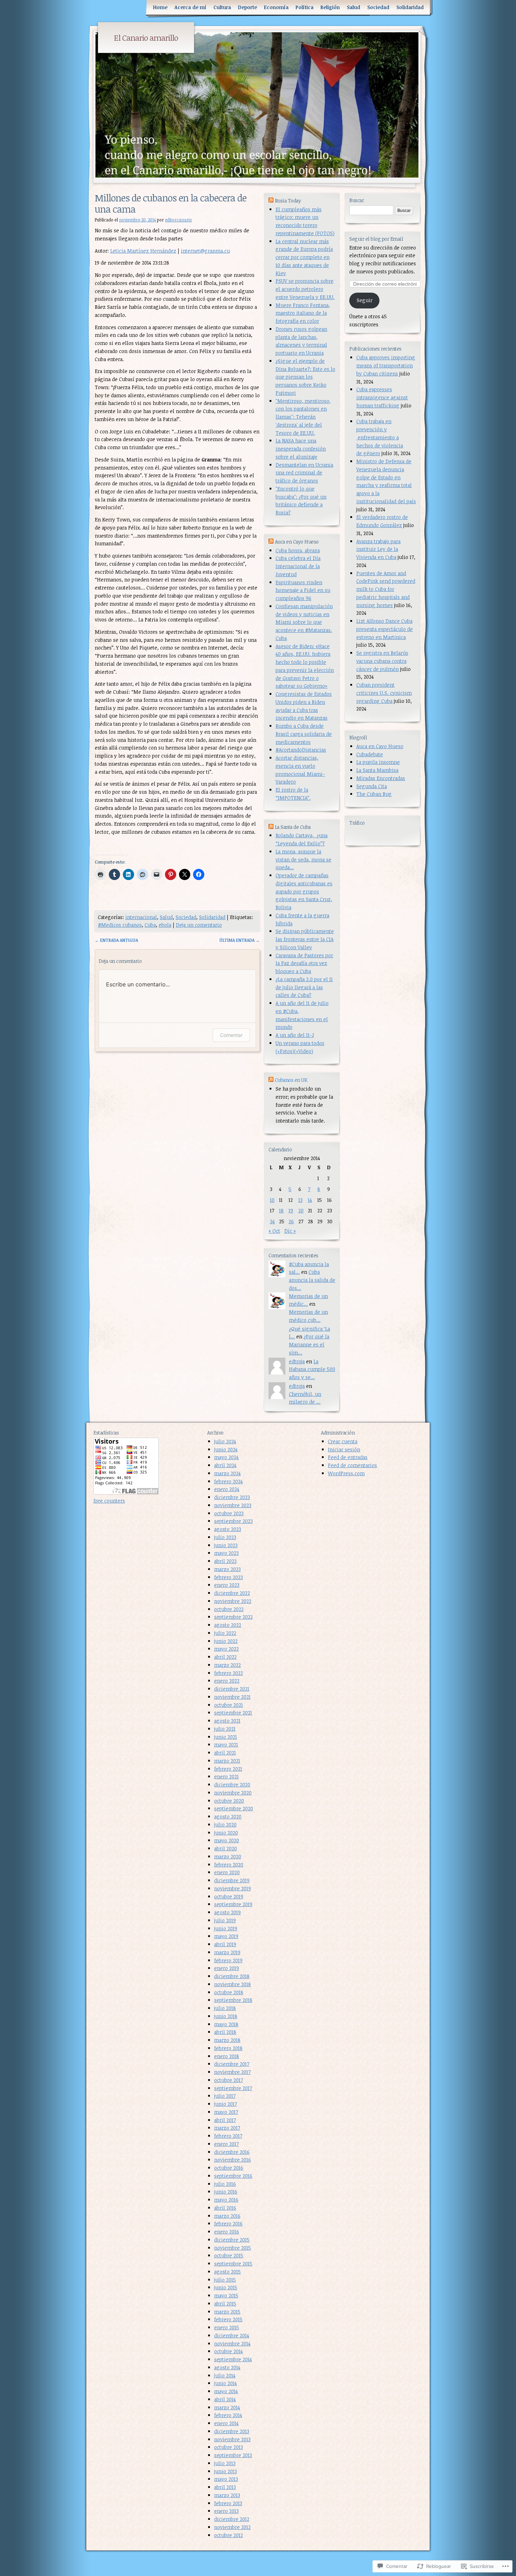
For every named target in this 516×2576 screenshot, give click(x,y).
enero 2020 (227, 1872)
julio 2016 (225, 2184)
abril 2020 (226, 1848)
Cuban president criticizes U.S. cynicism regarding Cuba (384, 693)
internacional (141, 917)
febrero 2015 (228, 2319)
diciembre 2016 (232, 2152)
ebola (165, 925)
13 (300, 1200)
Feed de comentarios (352, 1465)
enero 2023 (227, 1585)
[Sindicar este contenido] (271, 201)
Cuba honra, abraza (298, 550)
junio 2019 (226, 1928)
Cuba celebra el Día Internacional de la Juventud (298, 566)
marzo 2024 (227, 1473)
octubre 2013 (229, 2447)
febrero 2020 (229, 1865)
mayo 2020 (227, 1840)
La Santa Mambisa (377, 770)
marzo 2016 (227, 2216)
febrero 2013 (228, 2503)
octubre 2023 (229, 1513)
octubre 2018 (229, 1992)
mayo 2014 (226, 2391)
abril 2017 (225, 2120)
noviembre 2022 (233, 1601)
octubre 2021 (229, 1705)
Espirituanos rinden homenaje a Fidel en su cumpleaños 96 (303, 590)
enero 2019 (227, 1968)
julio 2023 (225, 1537)
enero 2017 (226, 2144)
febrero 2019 (228, 1960)
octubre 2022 (229, 1609)
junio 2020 (226, 1833)
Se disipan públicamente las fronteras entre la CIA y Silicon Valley (305, 939)
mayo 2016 (226, 2200)
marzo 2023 (227, 1569)
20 (301, 1210)
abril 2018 (225, 2032)
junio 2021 (226, 1737)
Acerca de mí (190, 7)
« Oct (274, 1231)
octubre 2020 (229, 1801)
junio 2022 (226, 1641)
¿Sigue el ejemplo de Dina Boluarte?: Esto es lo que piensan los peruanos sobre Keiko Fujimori (305, 377)
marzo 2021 (227, 1761)
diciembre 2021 (232, 1689)
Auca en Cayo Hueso (380, 746)
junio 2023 (226, 1545)
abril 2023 (225, 1561)
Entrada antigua (116, 940)
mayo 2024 (226, 1457)
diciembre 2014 (232, 2335)
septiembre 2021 (233, 1713)
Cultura (222, 7)
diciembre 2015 (232, 2240)
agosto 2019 (227, 1912)
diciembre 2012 (232, 2519)
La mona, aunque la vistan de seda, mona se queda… (303, 860)
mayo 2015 (226, 2295)
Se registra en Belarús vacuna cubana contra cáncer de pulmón (382, 661)
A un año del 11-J (295, 1035)
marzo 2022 (227, 1665)
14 (310, 1200)
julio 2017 (225, 2096)
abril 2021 (225, 1753)
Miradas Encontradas (381, 778)
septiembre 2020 (234, 1808)
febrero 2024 (229, 1481)
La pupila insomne (378, 762)
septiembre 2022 (233, 1617)
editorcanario (178, 220)
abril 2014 (225, 2399)
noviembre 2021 (232, 1697)
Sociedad (378, 7)
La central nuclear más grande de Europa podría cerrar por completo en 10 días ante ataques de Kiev (304, 257)
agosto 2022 (228, 1625)
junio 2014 (226, 2383)
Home (160, 7)
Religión (330, 7)
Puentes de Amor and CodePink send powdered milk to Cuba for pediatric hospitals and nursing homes (386, 589)
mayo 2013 (226, 2479)
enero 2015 (227, 2327)
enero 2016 (227, 2232)
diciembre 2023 (232, 1497)
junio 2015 (226, 2287)
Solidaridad (410, 7)
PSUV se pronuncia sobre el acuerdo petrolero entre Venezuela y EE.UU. (305, 289)
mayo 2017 (226, 2112)
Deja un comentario (199, 925)
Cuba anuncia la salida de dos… (312, 1280)
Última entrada (240, 940)
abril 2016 (225, 2208)
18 (281, 1210)
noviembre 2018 (233, 1984)
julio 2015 (225, 2280)
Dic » (290, 1231)
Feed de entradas (348, 1457)
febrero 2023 (229, 1577)
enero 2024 (227, 1489)
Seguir (365, 300)
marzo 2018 (227, 2040)
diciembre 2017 (232, 2064)
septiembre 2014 (233, 2359)
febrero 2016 (228, 2224)
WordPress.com (346, 1473)
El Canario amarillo (146, 38)
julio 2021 (225, 1729)
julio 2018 (225, 2008)
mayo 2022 (226, 1649)
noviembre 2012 (232, 2527)
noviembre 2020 (233, 1793)
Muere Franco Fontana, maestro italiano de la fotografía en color (303, 313)
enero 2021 (226, 1776)
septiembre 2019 (233, 1904)
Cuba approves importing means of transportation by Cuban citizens (386, 365)
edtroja (297, 1361)
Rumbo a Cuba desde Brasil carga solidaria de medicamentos (304, 734)
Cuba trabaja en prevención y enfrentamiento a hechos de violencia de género (380, 437)
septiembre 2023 (233, 1521)
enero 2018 (227, 2056)
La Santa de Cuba (293, 827)
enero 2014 (226, 2423)
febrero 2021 (228, 1769)
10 (272, 1200)
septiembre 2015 (233, 2264)
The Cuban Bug (374, 794)
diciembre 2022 (232, 1593)
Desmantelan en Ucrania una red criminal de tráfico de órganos (304, 473)
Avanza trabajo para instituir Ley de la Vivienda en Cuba (378, 549)
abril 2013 (225, 2487)
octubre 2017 (229, 2080)
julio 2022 (225, 1633)
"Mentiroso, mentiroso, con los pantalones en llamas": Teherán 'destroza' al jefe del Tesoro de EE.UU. (303, 417)
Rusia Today (288, 201)
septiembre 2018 (233, 2000)
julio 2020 (225, 1825)
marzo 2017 (227, 2128)
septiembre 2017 (233, 2088)
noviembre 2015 (233, 2248)
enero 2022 (227, 1681)
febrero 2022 (229, 1673)
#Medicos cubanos (120, 925)
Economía (276, 7)
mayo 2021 (226, 1745)
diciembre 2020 (232, 1785)
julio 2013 (225, 2463)
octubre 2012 (229, 2535)
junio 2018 (226, 2016)
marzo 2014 (227, 2407)
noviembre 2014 (232, 2344)
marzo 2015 (227, 2312)
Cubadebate (370, 754)
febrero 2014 (228, 2415)
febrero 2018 (228, 2048)
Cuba (150, 925)
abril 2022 (225, 1657)
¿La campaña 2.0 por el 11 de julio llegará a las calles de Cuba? (304, 987)
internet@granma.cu (205, 251)
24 (272, 1221)
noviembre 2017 (232, 2072)
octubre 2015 (229, 2255)
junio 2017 (226, 2104)
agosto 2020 (228, 1816)
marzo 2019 (227, 1952)
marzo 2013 (227, 2495)
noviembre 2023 (233, 1505)
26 (291, 1221)
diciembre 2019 (232, 1880)
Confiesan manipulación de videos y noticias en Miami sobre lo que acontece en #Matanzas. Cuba (304, 622)
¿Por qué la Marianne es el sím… (309, 1344)
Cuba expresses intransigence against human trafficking (382, 397)
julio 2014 (225, 2375)
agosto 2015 (227, 2272)
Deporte (247, 7)
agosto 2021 (227, 1721)
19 (291, 1210)
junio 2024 (226, 1449)
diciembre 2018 (232, 1976)
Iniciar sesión (344, 1449)
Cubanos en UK (291, 1080)
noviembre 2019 (233, 1888)
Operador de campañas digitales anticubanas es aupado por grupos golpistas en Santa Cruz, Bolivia (304, 891)
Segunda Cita (372, 786)
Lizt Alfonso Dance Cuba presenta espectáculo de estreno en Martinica (385, 629)
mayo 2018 (226, 2024)
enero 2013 (226, 2511)
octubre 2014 (229, 2351)
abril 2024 (225, 1465)
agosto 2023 (228, 1529)
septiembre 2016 (233, 2176)
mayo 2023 (226, 1553)
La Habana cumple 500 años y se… (312, 1369)
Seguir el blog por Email (376, 239)
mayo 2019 (226, 1936)
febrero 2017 (228, 2136)
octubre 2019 (229, 1896)
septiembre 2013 (233, 2455)
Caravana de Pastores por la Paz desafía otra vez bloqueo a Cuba (304, 963)
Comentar (231, 1035)
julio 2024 (225, 1441)
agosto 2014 (227, 2367)
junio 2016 (226, 2192)
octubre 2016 (229, 2168)
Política (305, 7)
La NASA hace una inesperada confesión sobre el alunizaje (301, 449)
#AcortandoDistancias (301, 750)
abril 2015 (225, 2304)
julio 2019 (225, 1920)
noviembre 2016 (233, 2160)
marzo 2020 (228, 1856)
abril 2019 (225, 1944)
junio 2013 (226, 2471)
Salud (353, 7)
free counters (109, 1501)
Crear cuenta (343, 1441)
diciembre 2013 (232, 2431)
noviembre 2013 (232, 2439)
